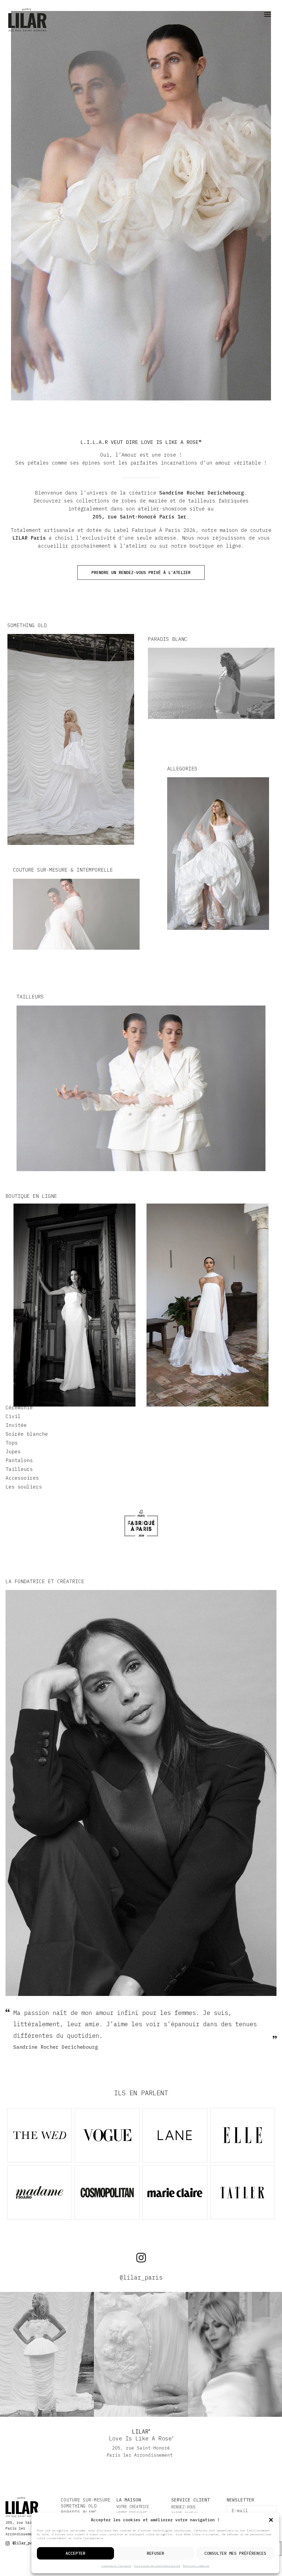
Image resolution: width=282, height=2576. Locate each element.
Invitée (16, 1425)
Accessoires (22, 1478)
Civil (13, 1416)
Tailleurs (19, 1469)
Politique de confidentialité (157, 2566)
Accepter (75, 2553)
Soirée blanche (27, 1434)
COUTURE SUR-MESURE (86, 2500)
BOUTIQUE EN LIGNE (31, 1196)
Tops (12, 1443)
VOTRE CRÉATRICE (133, 2507)
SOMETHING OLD (79, 2506)
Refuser (155, 2553)
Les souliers (24, 1487)
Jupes (13, 1452)
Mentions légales (196, 2566)
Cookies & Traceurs (116, 2566)
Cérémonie (19, 1408)
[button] (271, 2520)
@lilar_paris (141, 2277)
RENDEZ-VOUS (183, 2507)
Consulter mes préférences (235, 2553)
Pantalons (19, 1460)
